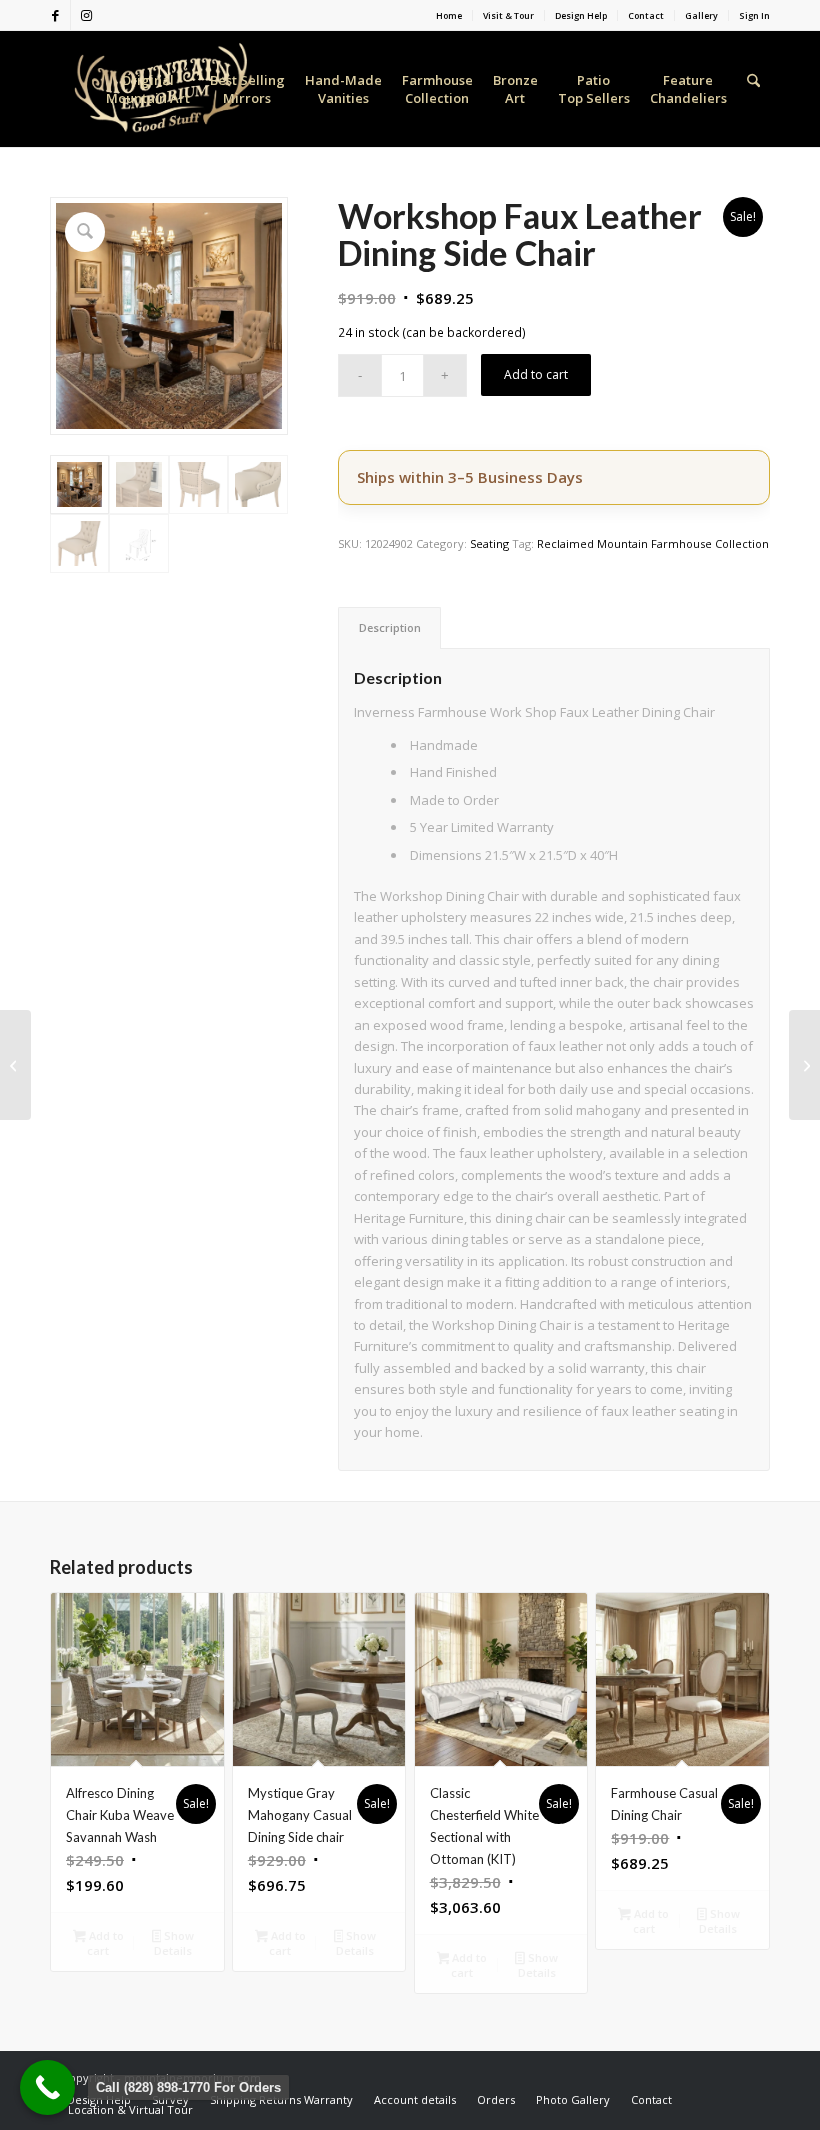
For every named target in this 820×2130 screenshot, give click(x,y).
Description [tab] (390, 627)
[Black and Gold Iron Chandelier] (804, 1065)
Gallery (701, 16)
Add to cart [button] (105, 1943)
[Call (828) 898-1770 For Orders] (47, 2087)
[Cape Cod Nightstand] (15, 1065)
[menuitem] (449, 15)
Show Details (174, 1943)
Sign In (754, 16)
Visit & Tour (508, 16)
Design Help (581, 16)
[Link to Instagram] (86, 15)
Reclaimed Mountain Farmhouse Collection (653, 543)
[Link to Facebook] (55, 15)
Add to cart (536, 374)
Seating (489, 543)
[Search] (753, 89)
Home (449, 16)
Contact (646, 16)
